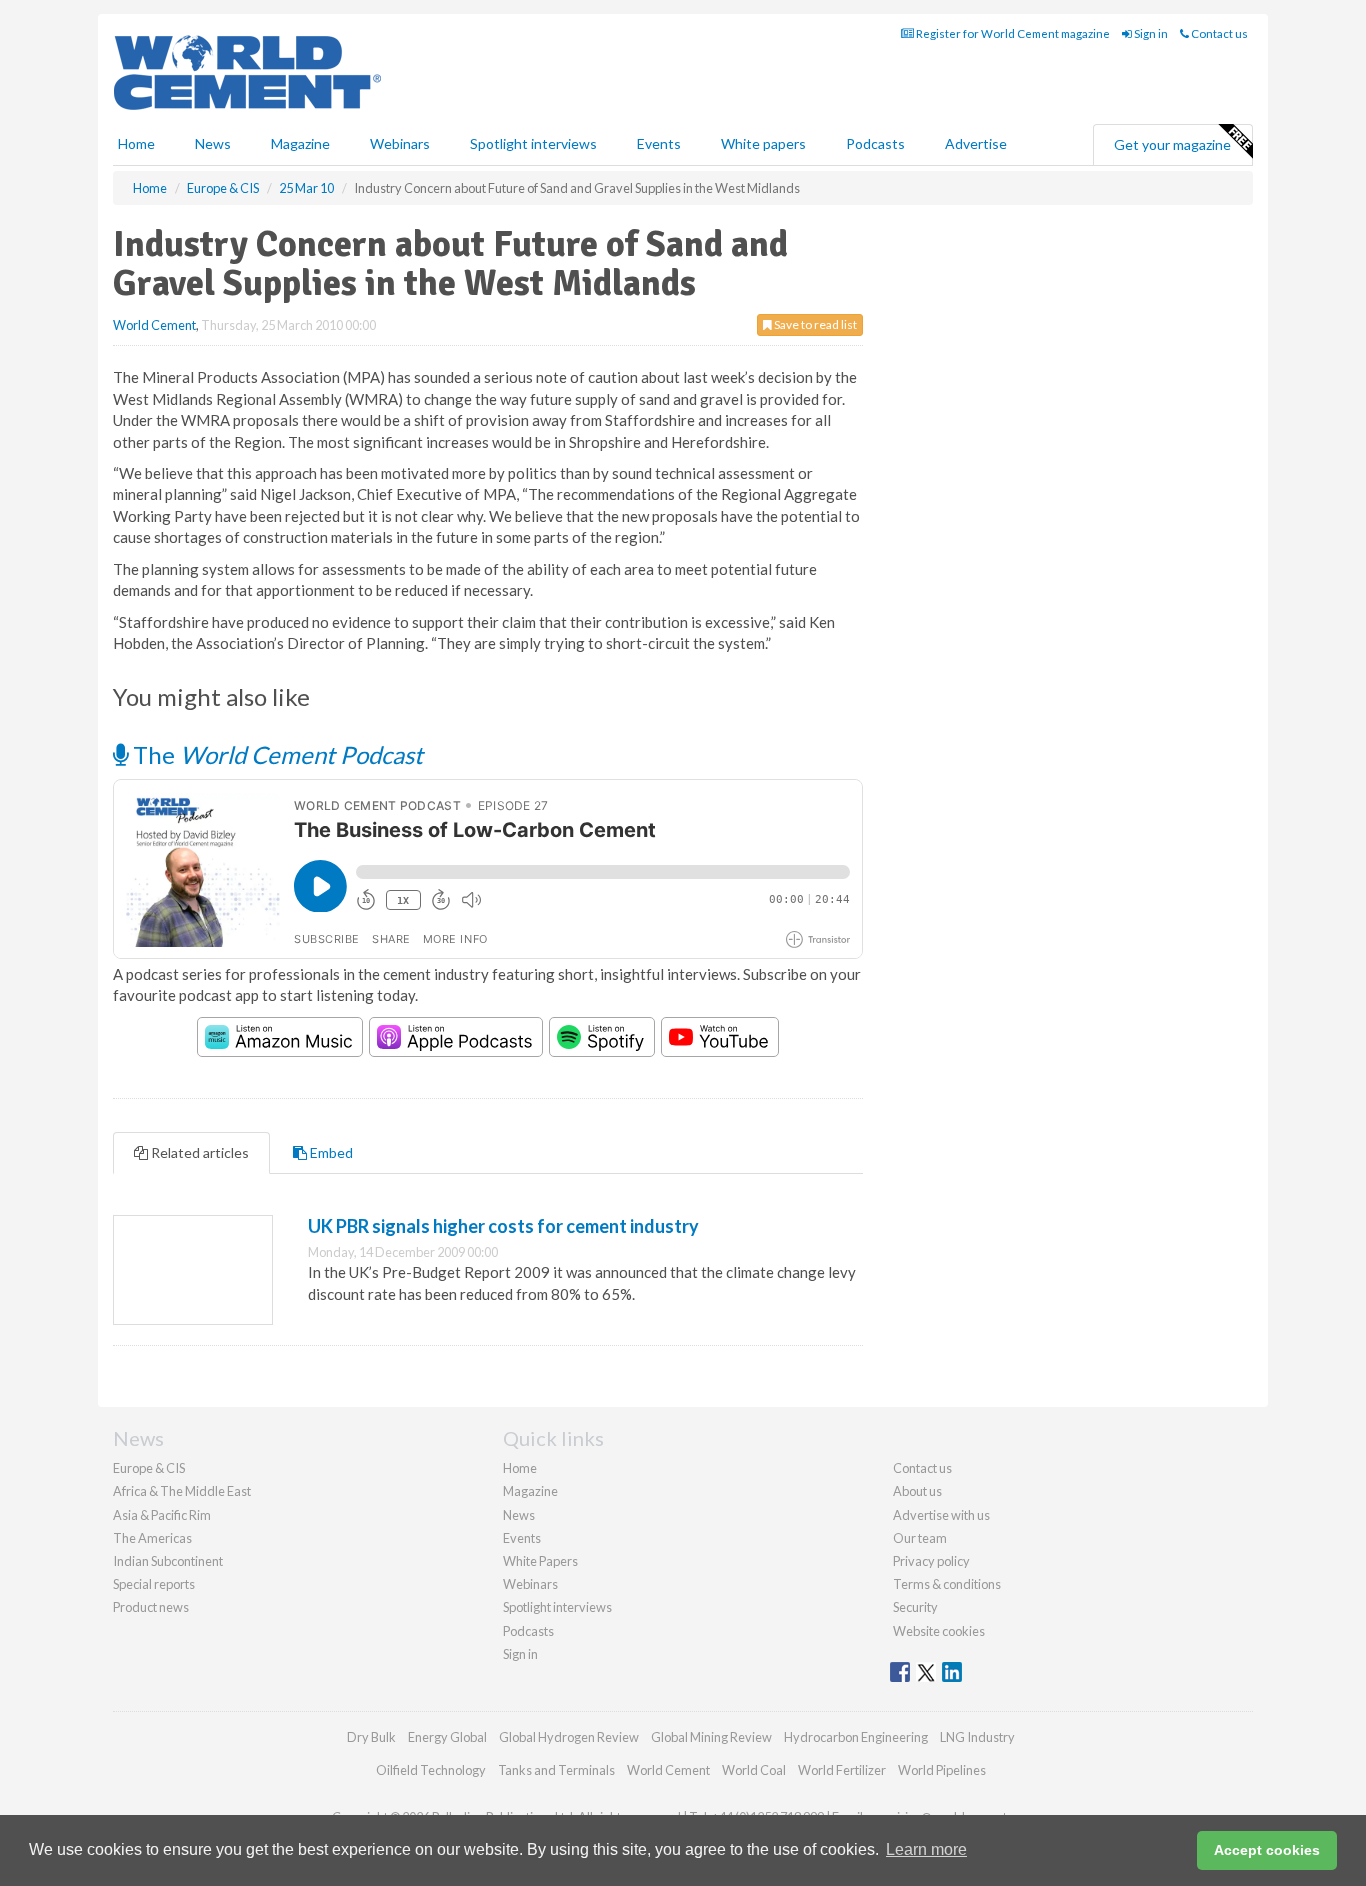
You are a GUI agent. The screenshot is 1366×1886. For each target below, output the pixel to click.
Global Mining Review (711, 1737)
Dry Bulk (371, 1737)
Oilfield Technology (431, 1770)
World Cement (154, 325)
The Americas (152, 1538)
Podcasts (875, 143)
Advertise (976, 143)
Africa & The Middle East (182, 1491)
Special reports (154, 1584)
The (275, 754)
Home (136, 143)
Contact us (1218, 33)
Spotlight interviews (533, 143)
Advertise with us (941, 1515)
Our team (920, 1538)
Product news (151, 1607)
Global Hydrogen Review (569, 1737)
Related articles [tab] (198, 1152)
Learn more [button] (926, 1849)
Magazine (300, 143)
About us (917, 1491)
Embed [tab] (330, 1152)
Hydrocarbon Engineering (856, 1737)
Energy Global (447, 1737)
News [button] (213, 143)
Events (659, 143)
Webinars (400, 143)
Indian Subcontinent (168, 1561)
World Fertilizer (842, 1770)
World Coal (754, 1770)
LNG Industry (977, 1737)
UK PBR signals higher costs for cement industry (503, 1226)
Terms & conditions (947, 1584)
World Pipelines (942, 1770)
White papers (763, 143)
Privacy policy (931, 1561)
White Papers (540, 1561)
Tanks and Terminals (556, 1770)
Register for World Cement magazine (1012, 33)
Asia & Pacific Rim (162, 1515)
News (519, 1515)
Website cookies (939, 1631)
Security (915, 1607)
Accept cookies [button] (1267, 1850)
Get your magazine (1172, 144)
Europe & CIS (149, 1468)
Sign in (1150, 33)
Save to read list (814, 324)
